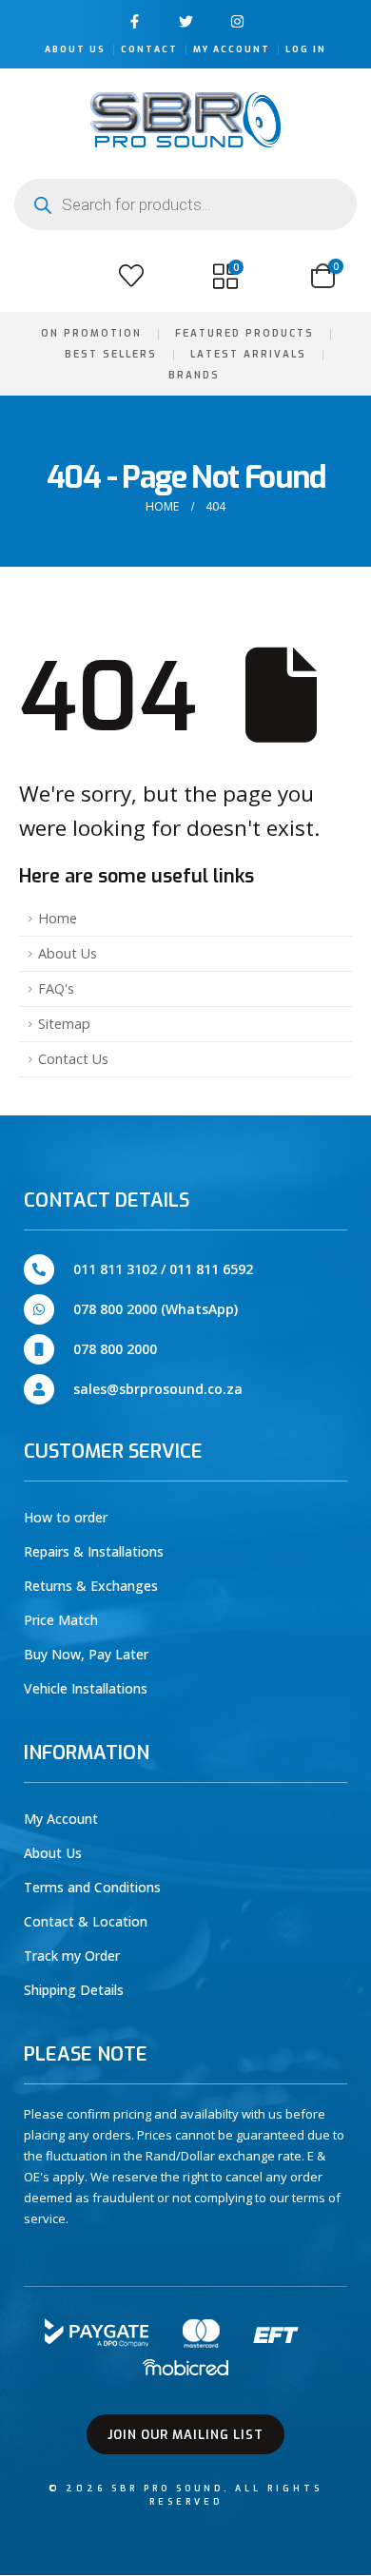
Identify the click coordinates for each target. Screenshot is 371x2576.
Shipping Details (74, 1990)
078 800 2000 (115, 1349)
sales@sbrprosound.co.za (158, 1389)
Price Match (61, 1620)
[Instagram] (237, 21)
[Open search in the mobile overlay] (185, 204)
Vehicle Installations (86, 1688)
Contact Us (73, 1059)
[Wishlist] (131, 276)
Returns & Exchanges (91, 1586)
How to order (66, 1517)
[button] (36, 276)
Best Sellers (111, 354)
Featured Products (244, 333)
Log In (306, 49)
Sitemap (64, 1024)
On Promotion (91, 333)
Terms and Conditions (92, 1887)
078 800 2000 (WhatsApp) (156, 1309)
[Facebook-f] (135, 21)
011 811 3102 (115, 1269)
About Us (75, 49)
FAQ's (56, 988)
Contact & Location (86, 1921)
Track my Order (72, 1956)
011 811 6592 (211, 1269)
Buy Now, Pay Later (86, 1654)
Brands (194, 375)
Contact (149, 49)
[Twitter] (186, 21)
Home (58, 918)
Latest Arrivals (248, 354)
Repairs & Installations (94, 1551)
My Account (232, 49)
